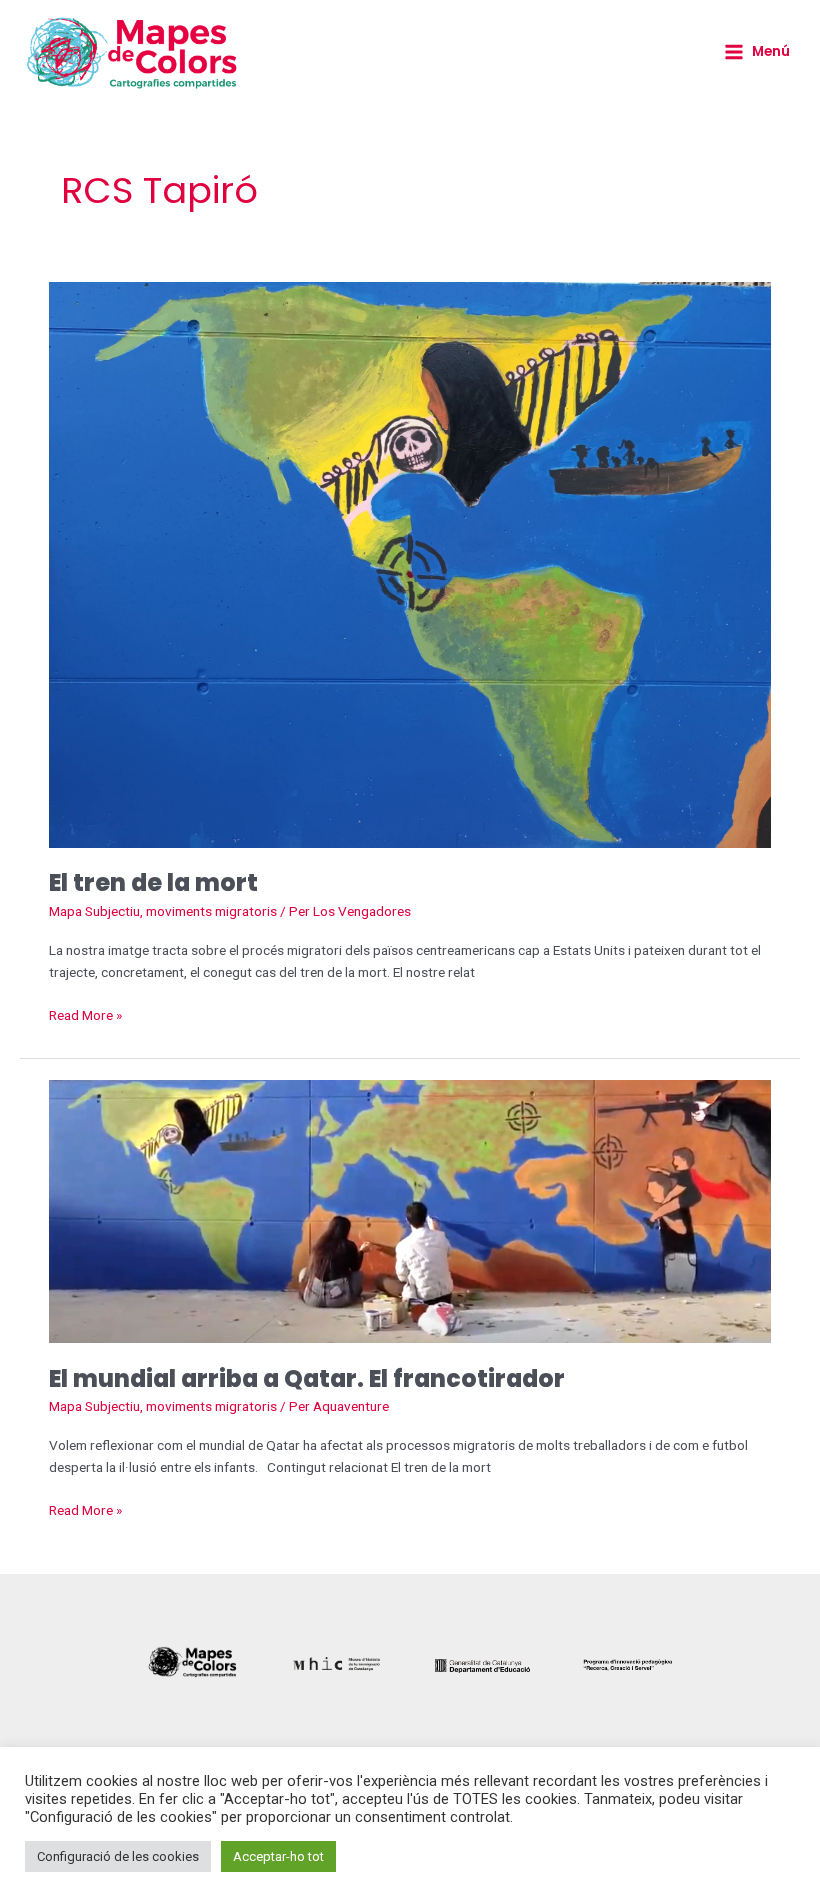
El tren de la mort (153, 882)
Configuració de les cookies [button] (118, 1856)
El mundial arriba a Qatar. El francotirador (307, 1378)
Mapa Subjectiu (94, 911)
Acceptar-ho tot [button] (278, 1856)
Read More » (85, 1013)
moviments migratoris (211, 911)
